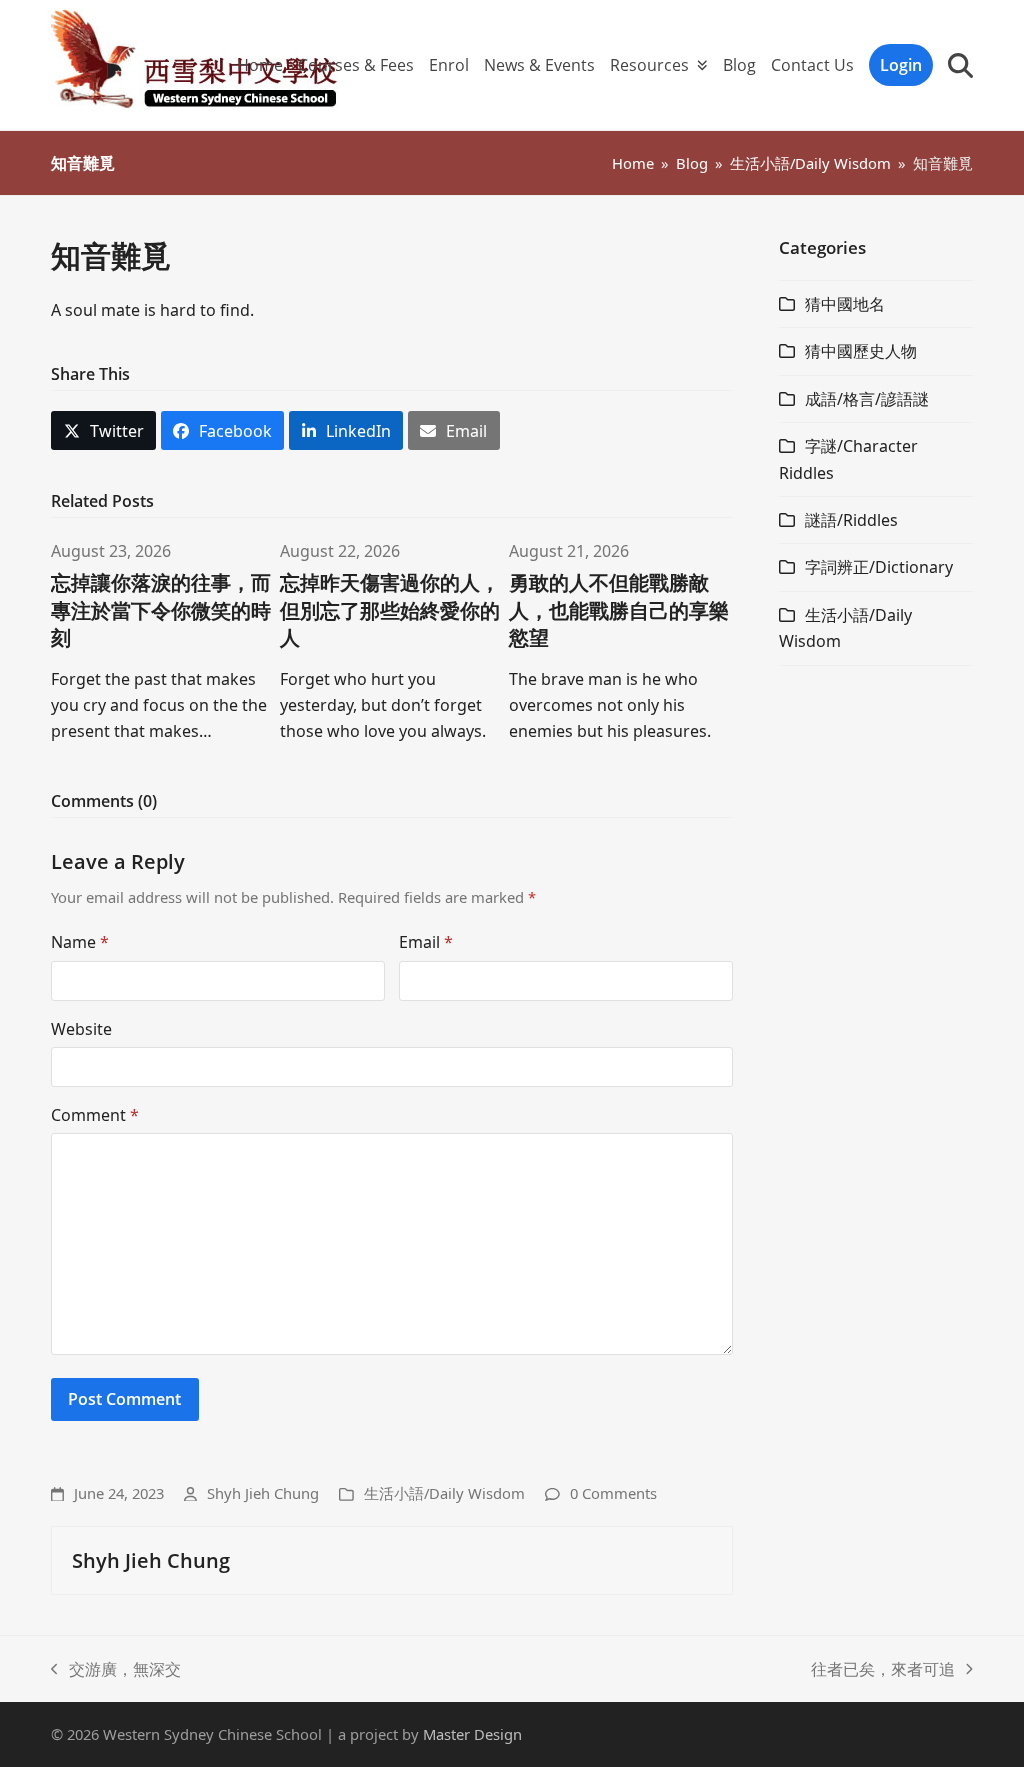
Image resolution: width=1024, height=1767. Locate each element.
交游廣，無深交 (116, 1670)
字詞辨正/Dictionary (879, 567)
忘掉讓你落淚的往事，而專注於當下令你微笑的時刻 (161, 609)
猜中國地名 (845, 304)
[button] (960, 65)
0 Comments (613, 1493)
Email (426, 942)
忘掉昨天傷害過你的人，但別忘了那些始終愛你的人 (390, 609)
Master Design (472, 1734)
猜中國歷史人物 (861, 351)
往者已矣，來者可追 (883, 1670)
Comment (95, 1115)
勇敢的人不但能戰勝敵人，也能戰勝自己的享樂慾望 (619, 609)
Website (81, 1029)
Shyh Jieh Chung (263, 1493)
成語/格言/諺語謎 (867, 399)
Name (80, 942)
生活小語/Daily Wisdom (444, 1493)
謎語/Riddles (851, 520)
